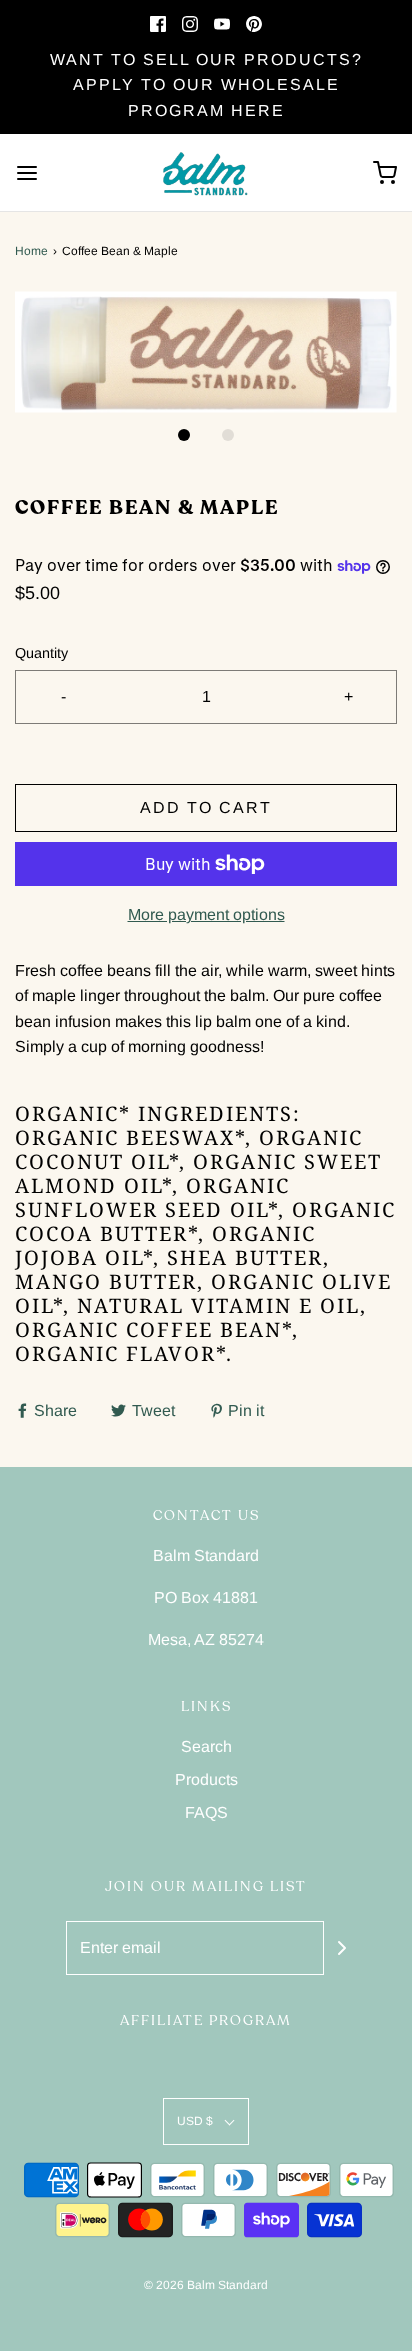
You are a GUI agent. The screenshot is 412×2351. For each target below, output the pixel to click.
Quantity (41, 653)
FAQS (206, 1812)
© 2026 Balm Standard (206, 2285)
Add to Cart (206, 807)
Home (31, 251)
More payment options (206, 914)
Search (206, 1746)
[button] (206, 352)
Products (206, 1779)
